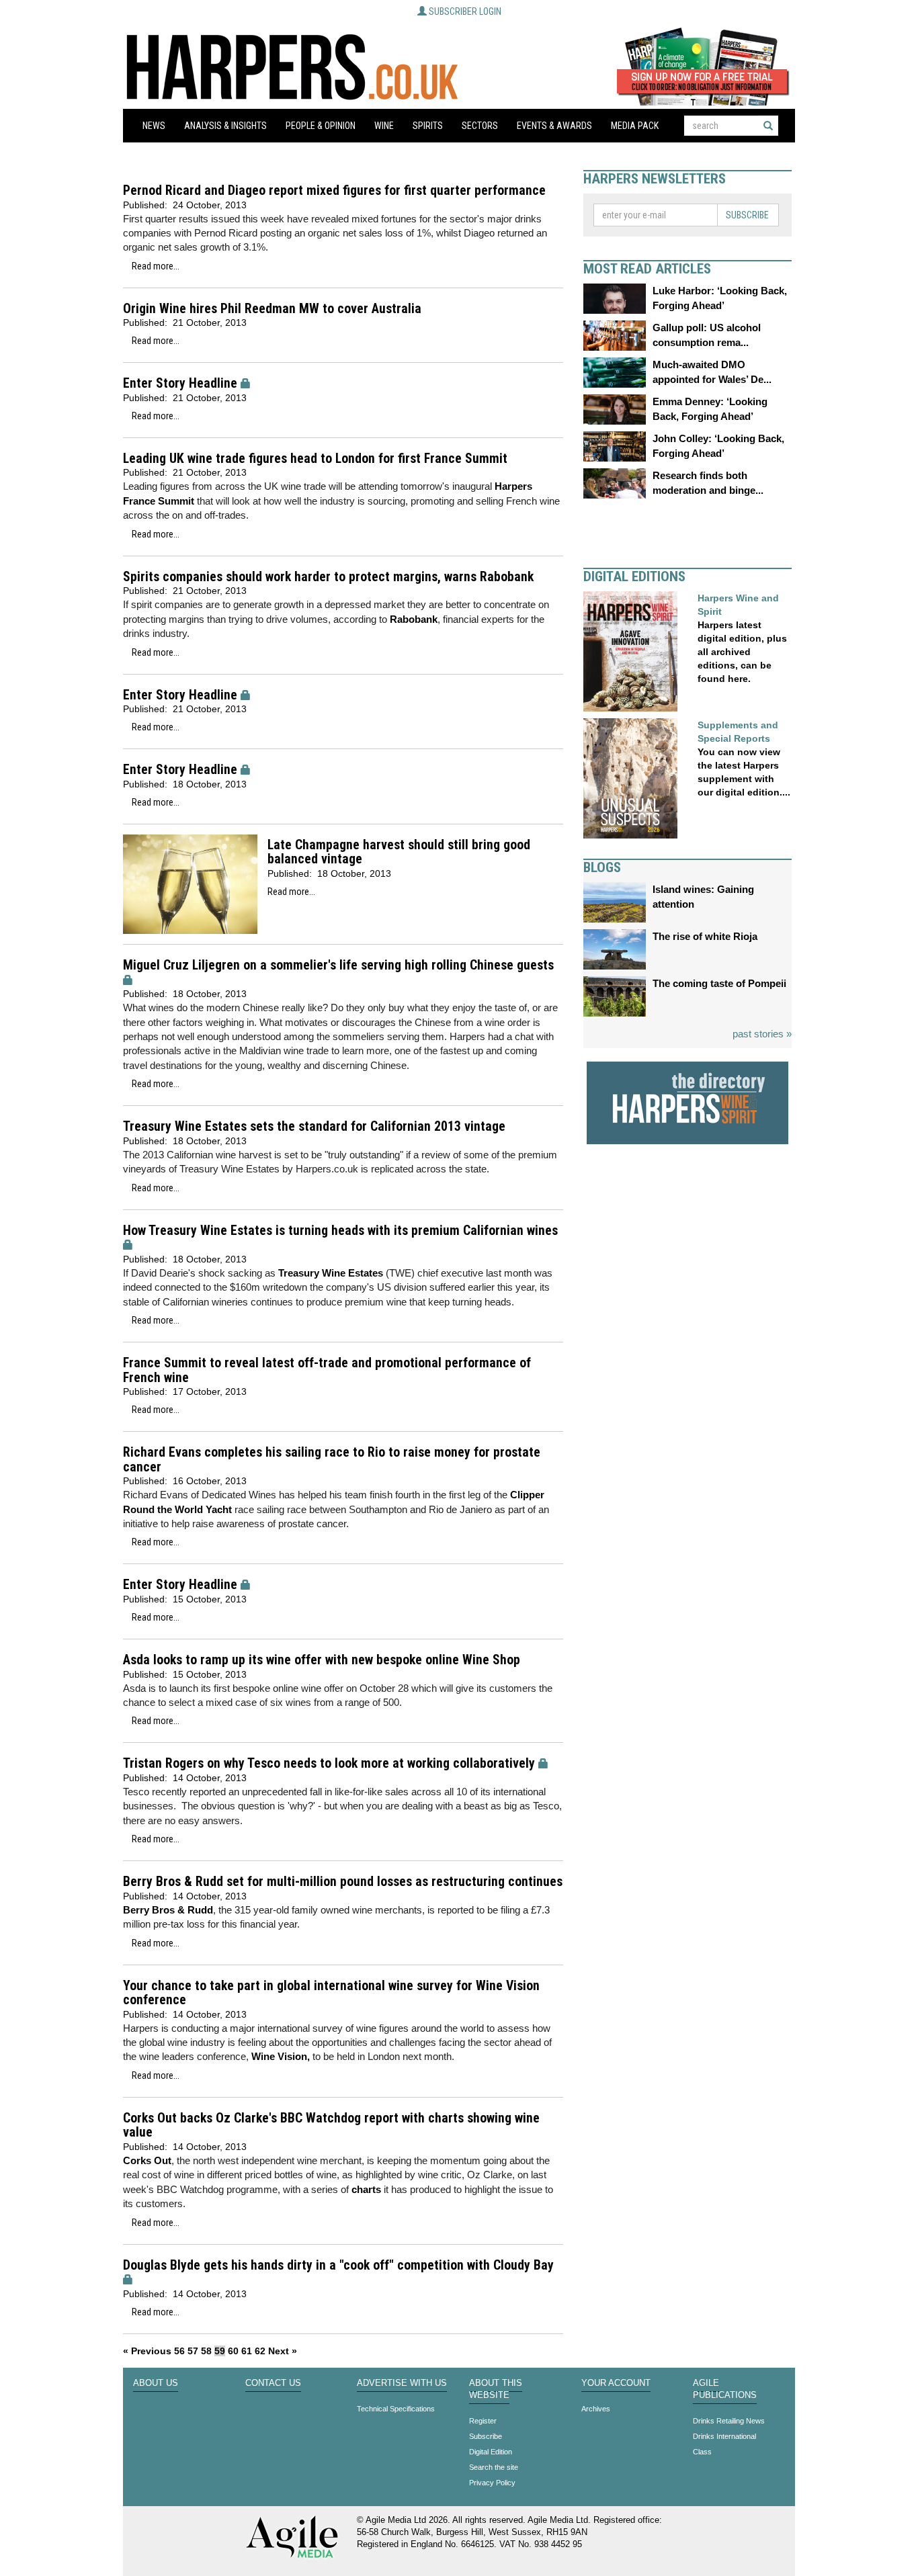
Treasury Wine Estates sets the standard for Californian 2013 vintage (314, 1126)
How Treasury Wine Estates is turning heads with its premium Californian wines (340, 1231)
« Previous (147, 2351)
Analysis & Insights (225, 126)
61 (247, 2351)
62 (260, 2351)
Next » (283, 2351)
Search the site (494, 2467)
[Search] (768, 126)
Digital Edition (491, 2452)
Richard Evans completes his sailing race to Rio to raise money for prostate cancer (332, 1460)
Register (483, 2421)
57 (193, 2351)
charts (366, 2189)
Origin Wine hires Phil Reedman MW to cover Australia (272, 309)
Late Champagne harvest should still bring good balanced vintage (399, 852)
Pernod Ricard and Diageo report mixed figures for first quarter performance (334, 190)
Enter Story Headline (180, 383)
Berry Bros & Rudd (168, 1910)
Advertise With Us (402, 2383)
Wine (384, 126)
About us (156, 2383)
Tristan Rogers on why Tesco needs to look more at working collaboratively (329, 1763)
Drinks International (724, 2436)
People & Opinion (321, 126)
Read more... (156, 266)
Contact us (273, 2383)
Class (702, 2452)
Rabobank (414, 619)
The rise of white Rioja (705, 936)
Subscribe (747, 215)
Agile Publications (725, 2389)
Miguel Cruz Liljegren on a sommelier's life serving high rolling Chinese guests (338, 965)
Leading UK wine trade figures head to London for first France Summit (315, 459)
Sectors (480, 126)
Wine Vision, (281, 2056)
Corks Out (147, 2160)
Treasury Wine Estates (331, 1273)
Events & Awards (554, 126)
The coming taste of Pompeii (719, 983)
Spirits (428, 126)
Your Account (616, 2383)
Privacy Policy (492, 2483)
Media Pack (635, 126)
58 (206, 2351)
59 (220, 2351)
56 (179, 2351)
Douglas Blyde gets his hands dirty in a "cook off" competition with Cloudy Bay (338, 2265)
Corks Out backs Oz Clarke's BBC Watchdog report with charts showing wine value (331, 2126)
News (154, 126)
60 (233, 2351)
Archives (596, 2409)
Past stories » (762, 1034)
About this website (496, 2389)
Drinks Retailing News (729, 2421)
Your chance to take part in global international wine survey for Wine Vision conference (331, 1993)
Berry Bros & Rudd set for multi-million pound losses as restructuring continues (343, 1882)
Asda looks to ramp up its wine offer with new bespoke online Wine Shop (322, 1660)
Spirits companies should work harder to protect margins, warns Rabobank (328, 577)
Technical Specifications (396, 2409)
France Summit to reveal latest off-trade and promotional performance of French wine (327, 1370)
